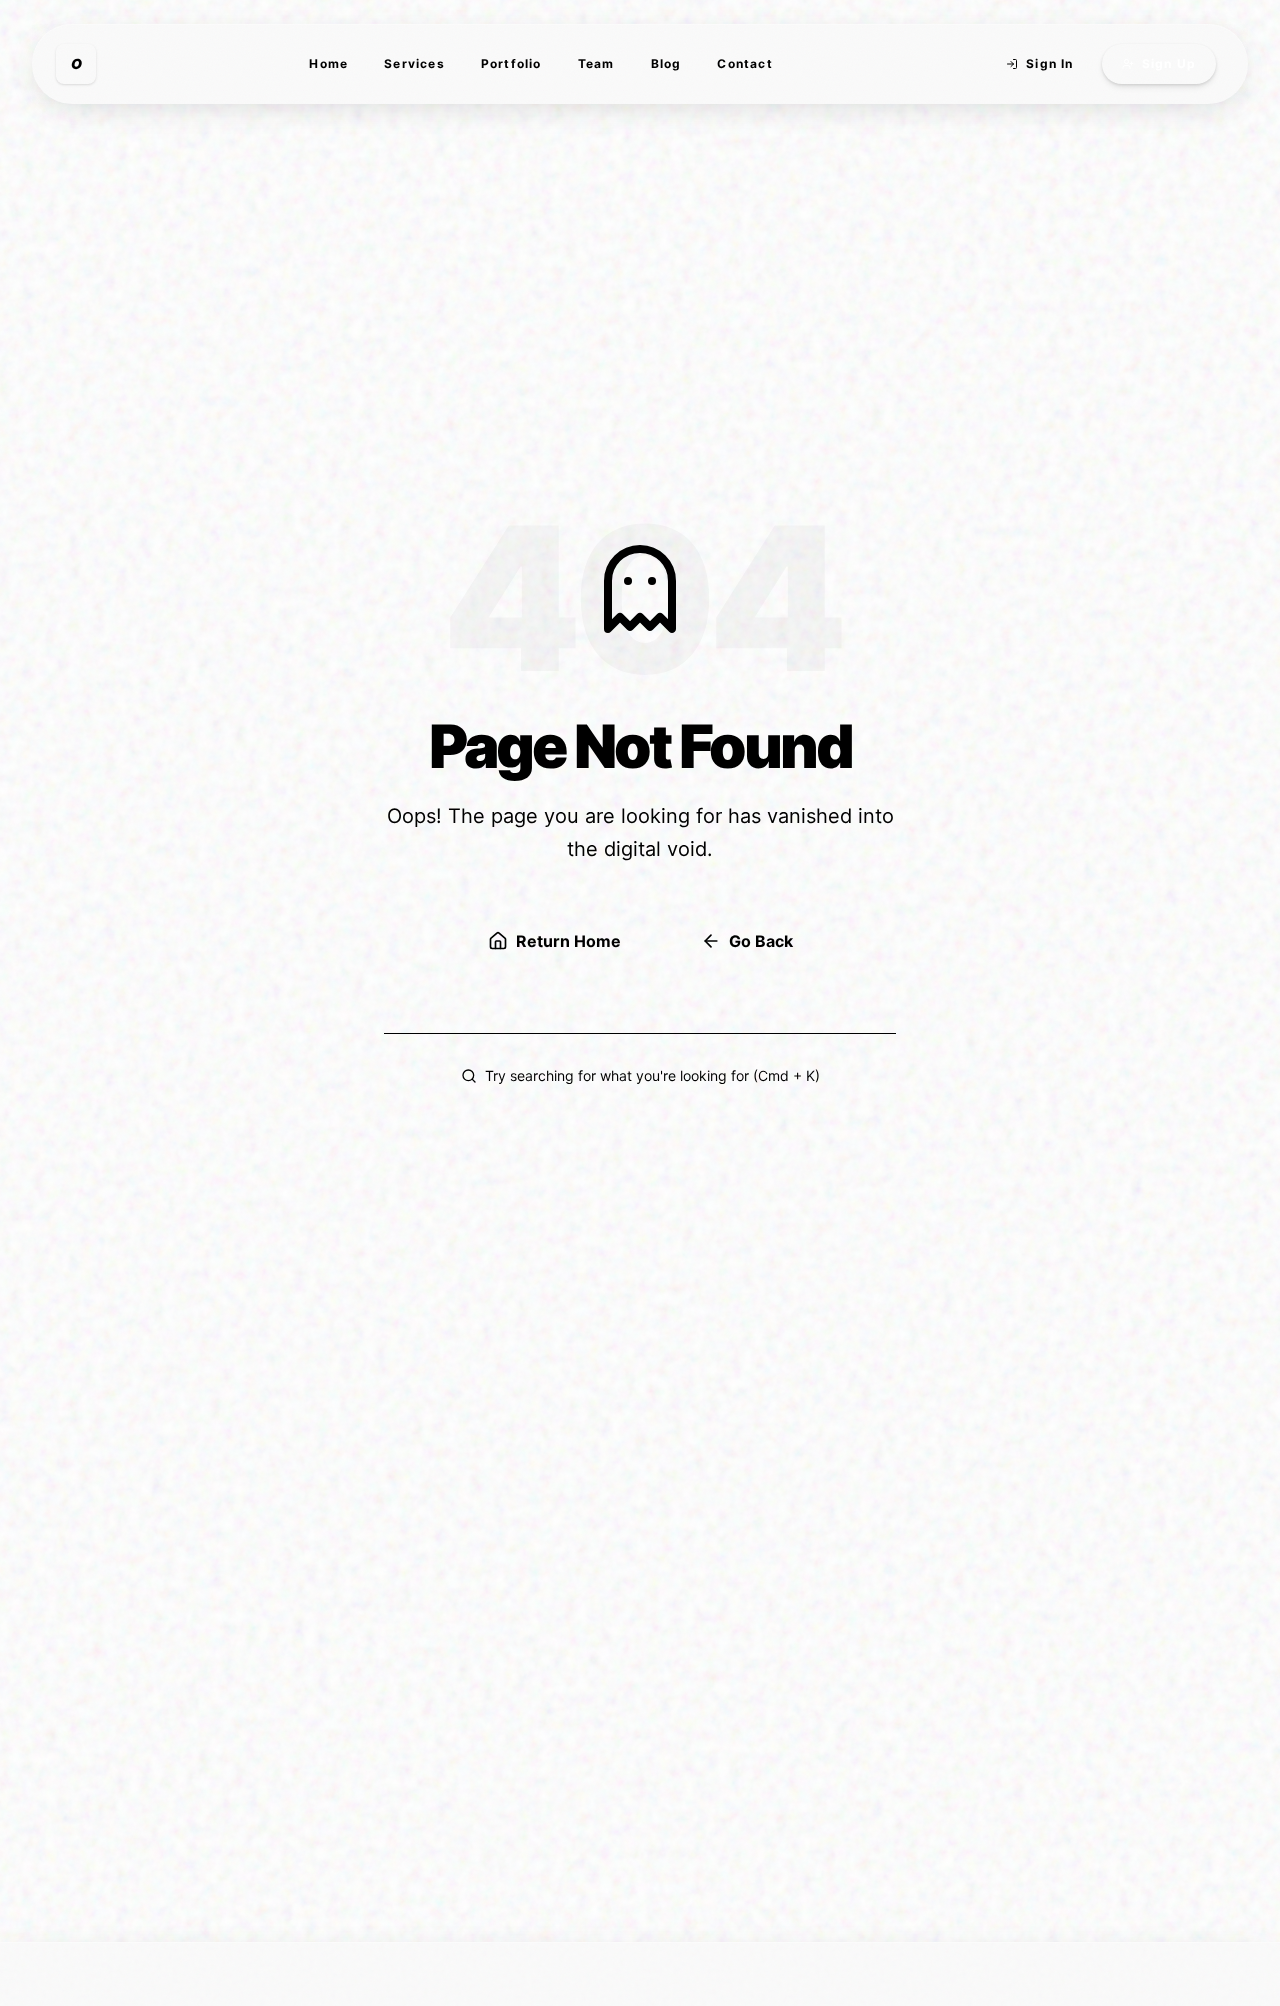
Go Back (761, 941)
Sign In (1049, 63)
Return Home (568, 941)
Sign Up (1169, 63)
